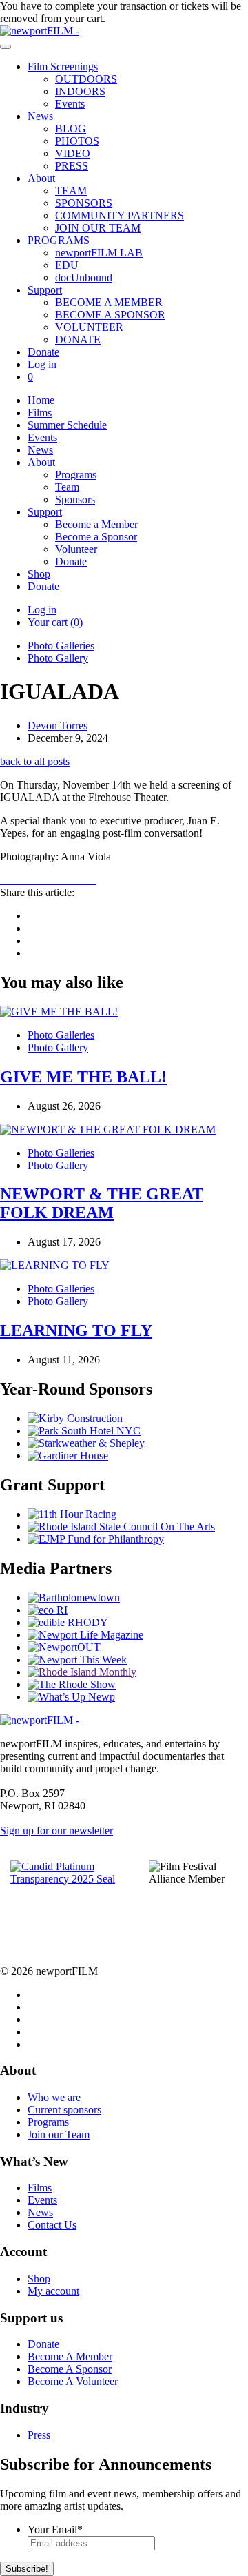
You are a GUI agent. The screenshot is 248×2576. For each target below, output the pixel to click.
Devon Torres (58, 726)
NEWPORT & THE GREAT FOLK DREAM (102, 1203)
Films (40, 413)
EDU (67, 265)
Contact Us (52, 2225)
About (41, 178)
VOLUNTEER (89, 327)
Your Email (55, 2529)
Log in (42, 364)
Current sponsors (64, 2110)
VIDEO (73, 153)
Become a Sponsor (96, 537)
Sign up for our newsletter (56, 1830)
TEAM (71, 191)
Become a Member (96, 524)
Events (70, 104)
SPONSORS (84, 203)
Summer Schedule (67, 425)
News (40, 116)
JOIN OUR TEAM (98, 228)
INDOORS (80, 91)
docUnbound (84, 277)
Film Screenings (63, 67)
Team (67, 487)
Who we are (54, 2097)
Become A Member (70, 2356)
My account (53, 2291)
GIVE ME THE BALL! (83, 1077)
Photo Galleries (61, 646)
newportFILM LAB (99, 253)
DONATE (78, 339)
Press (39, 2435)
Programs (76, 475)
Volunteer (76, 549)
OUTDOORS (86, 79)
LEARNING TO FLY (76, 1330)
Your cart (55, 622)
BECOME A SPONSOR (110, 315)
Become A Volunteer (73, 2381)
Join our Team (59, 2134)
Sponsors (75, 499)
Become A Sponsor (70, 2369)
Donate (43, 352)
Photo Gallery (58, 658)
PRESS (72, 166)
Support (45, 290)
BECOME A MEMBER (109, 302)
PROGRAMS (59, 240)
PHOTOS (77, 141)
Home (41, 400)
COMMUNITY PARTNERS (120, 215)
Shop (39, 574)
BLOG (71, 129)
